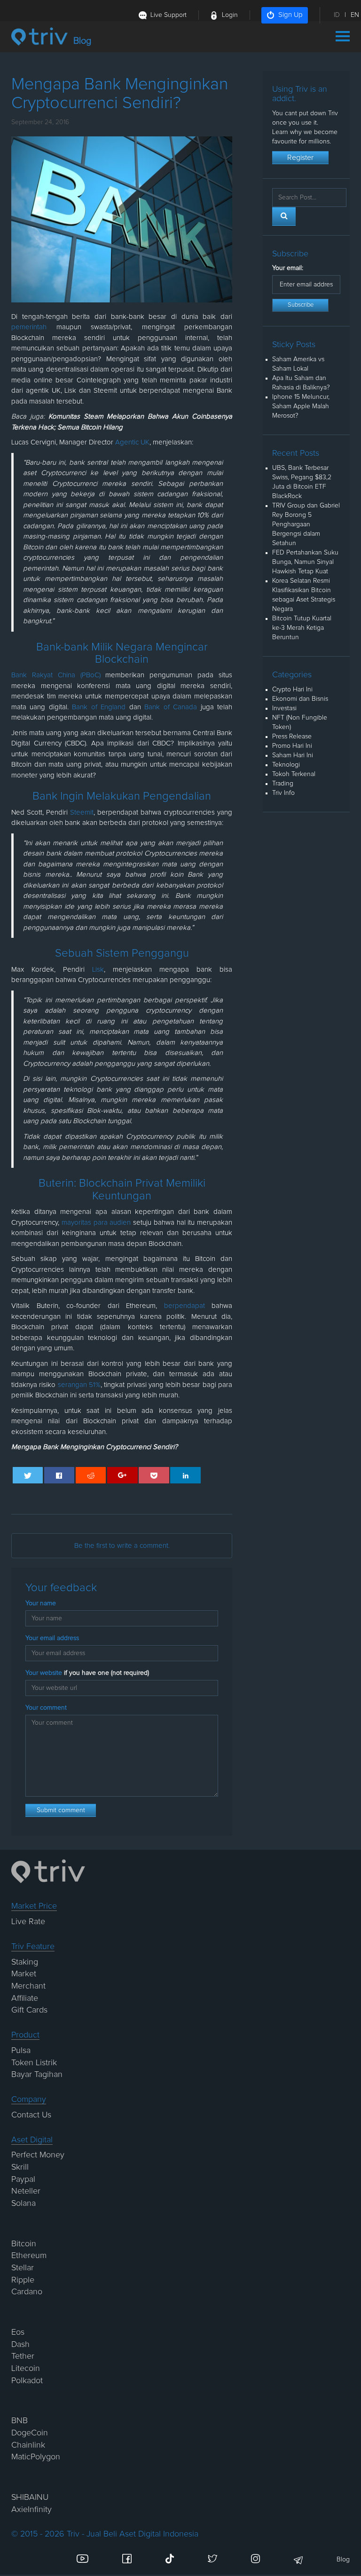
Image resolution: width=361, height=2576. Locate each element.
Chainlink (28, 2445)
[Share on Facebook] (59, 1475)
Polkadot (27, 2381)
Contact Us (31, 2115)
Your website (87, 1673)
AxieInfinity (31, 2510)
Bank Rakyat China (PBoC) (56, 675)
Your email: (288, 268)
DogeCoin (30, 2433)
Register (300, 158)
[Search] (284, 216)
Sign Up (290, 15)
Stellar (23, 2268)
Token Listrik (34, 2063)
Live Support (169, 15)
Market (24, 1974)
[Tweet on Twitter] (28, 1475)
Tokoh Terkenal (294, 774)
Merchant (28, 1986)
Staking (25, 1962)
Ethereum (29, 2256)
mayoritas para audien (96, 1223)
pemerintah (29, 327)
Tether (23, 2356)
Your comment (46, 1708)
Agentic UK (132, 442)
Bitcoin (24, 2244)
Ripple (23, 2280)
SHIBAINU (30, 2497)
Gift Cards (29, 2010)
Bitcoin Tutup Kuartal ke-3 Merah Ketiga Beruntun (302, 628)
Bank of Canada (171, 707)
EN (355, 15)
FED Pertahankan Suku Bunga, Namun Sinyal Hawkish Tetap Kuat (305, 562)
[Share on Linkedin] (185, 1475)
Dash (20, 2345)
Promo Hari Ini (292, 746)
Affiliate (25, 1998)
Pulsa (21, 2051)
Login (230, 15)
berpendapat (184, 1306)
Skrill (20, 2167)
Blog (343, 2560)
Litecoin (26, 2369)
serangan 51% (79, 1385)
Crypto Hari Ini (292, 690)
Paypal (23, 2180)
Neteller (26, 2191)
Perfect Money (38, 2155)
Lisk (98, 970)
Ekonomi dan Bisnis (300, 699)
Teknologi (286, 765)
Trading (283, 784)
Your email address (52, 1638)
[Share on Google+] (122, 1475)
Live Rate (28, 1922)
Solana (24, 2203)
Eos (18, 2332)
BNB (20, 2421)
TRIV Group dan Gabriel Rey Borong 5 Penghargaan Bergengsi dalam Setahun (306, 524)
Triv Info (283, 793)
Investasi (284, 708)
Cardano (27, 2292)
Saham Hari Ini (293, 755)
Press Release (292, 737)
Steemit (82, 812)
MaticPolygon (36, 2457)
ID (337, 15)
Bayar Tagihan (37, 2075)
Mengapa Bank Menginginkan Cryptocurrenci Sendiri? (94, 1447)
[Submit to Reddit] (91, 1475)
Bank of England (99, 707)
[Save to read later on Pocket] (154, 1475)
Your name (41, 1603)
